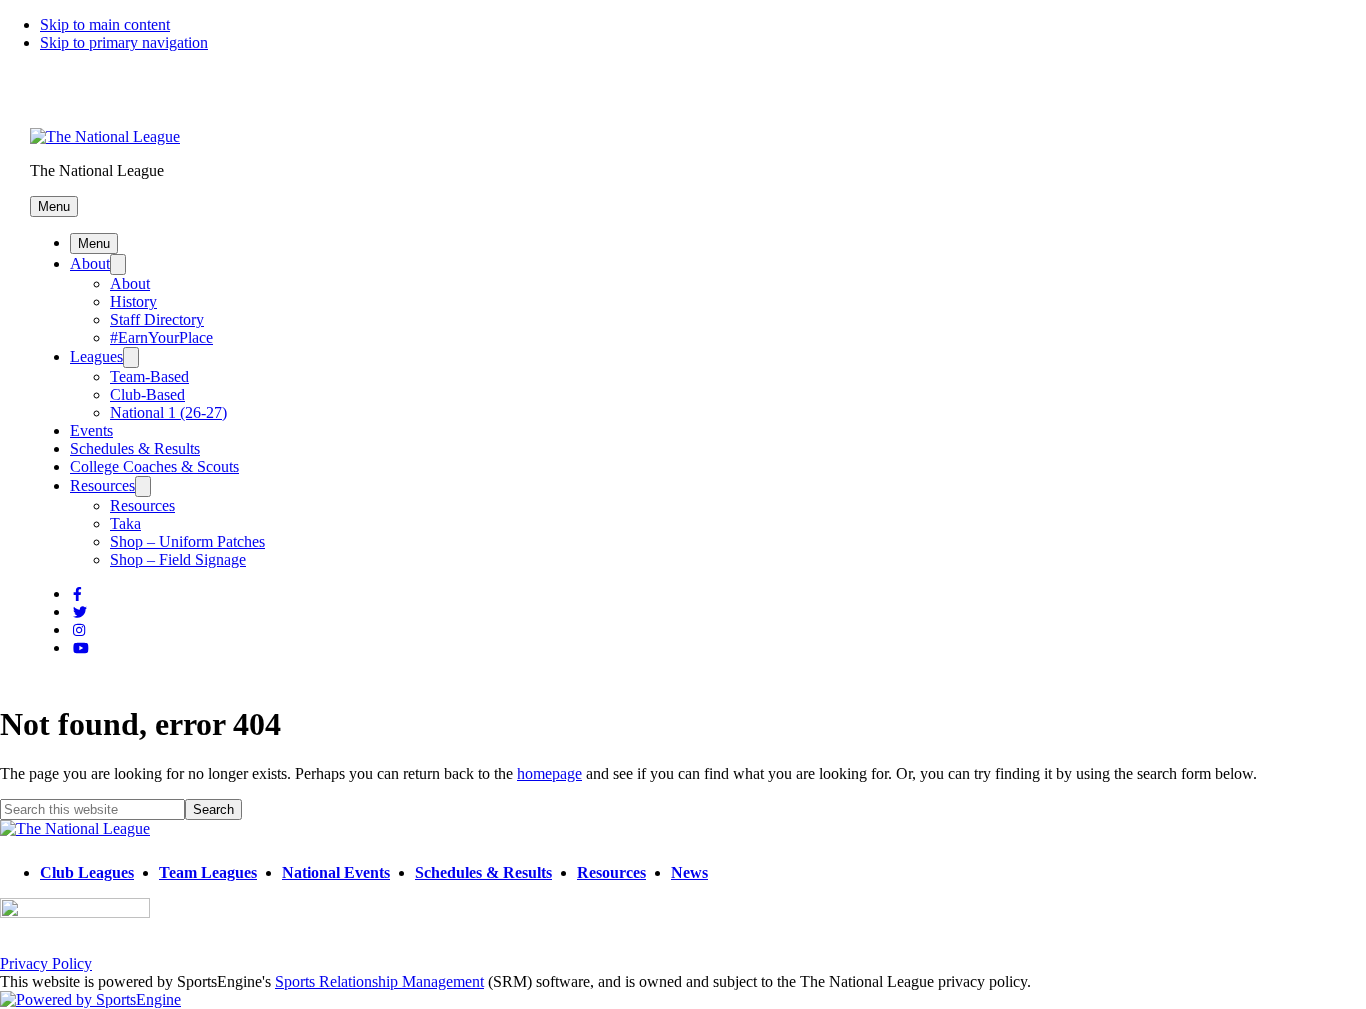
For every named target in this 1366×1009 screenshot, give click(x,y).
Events (91, 430)
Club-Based (147, 394)
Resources (102, 485)
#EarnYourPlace (161, 337)
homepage (549, 773)
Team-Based (149, 376)
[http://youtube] (81, 648)
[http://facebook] (77, 594)
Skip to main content (105, 24)
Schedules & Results (135, 448)
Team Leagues (208, 872)
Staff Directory (157, 319)
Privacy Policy (46, 963)
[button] (54, 206)
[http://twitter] (80, 612)
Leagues (96, 356)
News (689, 872)
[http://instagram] (79, 630)
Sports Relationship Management (379, 981)
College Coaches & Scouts (154, 466)
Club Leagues (87, 872)
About (90, 263)
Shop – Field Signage (178, 559)
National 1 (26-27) (168, 412)
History (133, 301)
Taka (125, 523)
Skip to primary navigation (124, 42)
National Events (336, 872)
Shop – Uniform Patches (187, 541)
